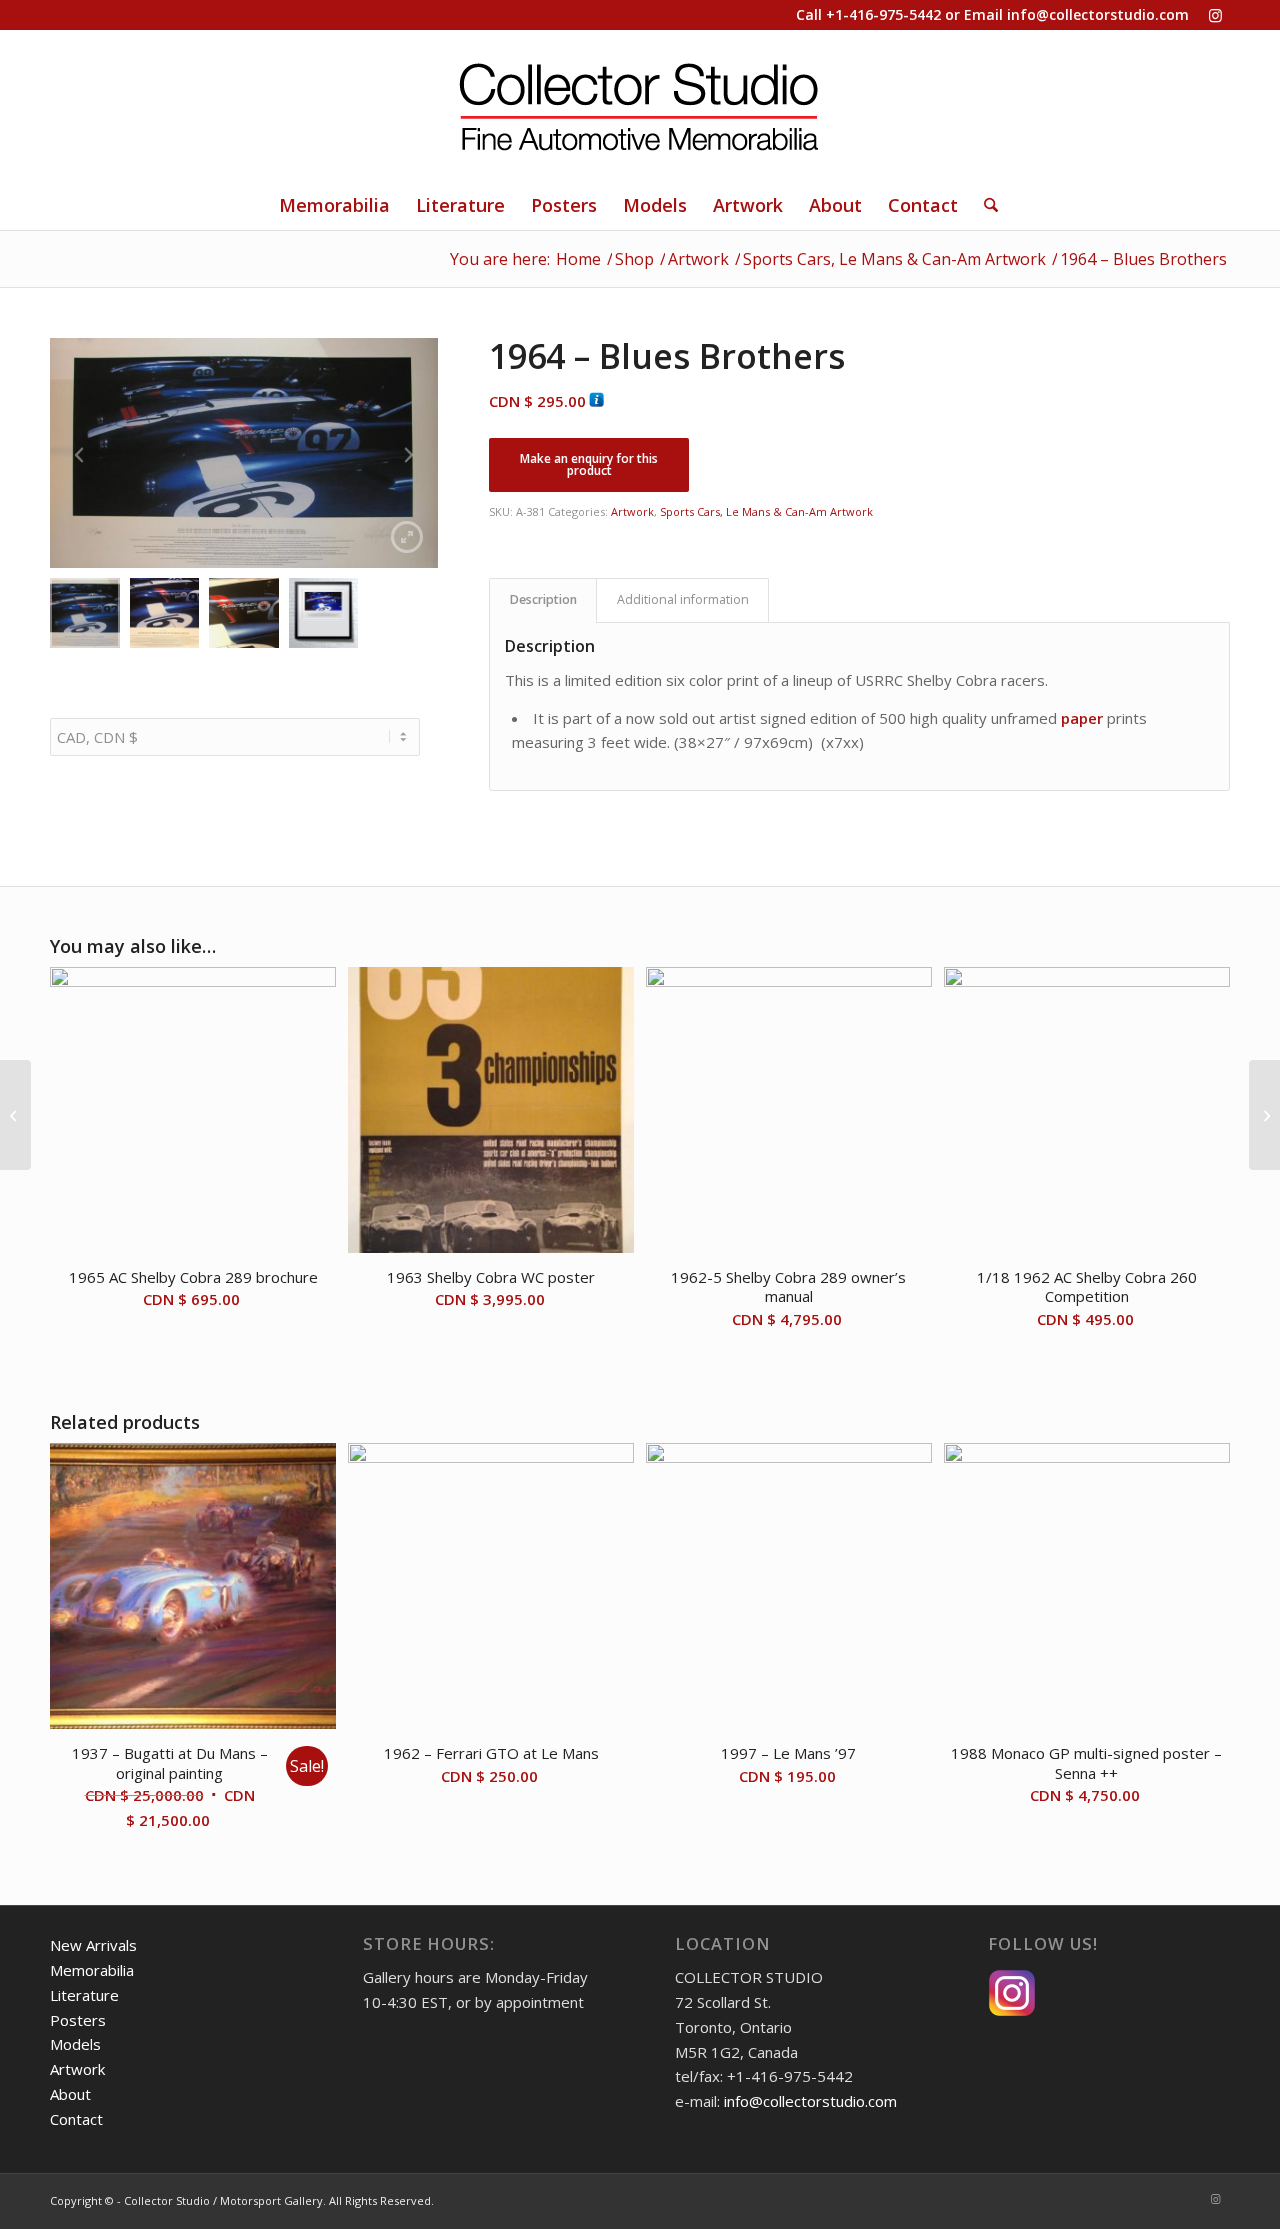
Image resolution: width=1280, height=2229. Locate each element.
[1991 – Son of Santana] (15, 1115)
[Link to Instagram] (1215, 15)
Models (75, 2044)
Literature (84, 1995)
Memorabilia (92, 1970)
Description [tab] (543, 599)
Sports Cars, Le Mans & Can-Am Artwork (766, 511)
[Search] (984, 205)
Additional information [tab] (683, 599)
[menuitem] (334, 205)
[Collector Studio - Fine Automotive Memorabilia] (640, 105)
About (70, 2094)
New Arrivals (93, 1945)
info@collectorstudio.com (1098, 14)
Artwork (632, 511)
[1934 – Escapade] (1264, 1115)
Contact (76, 2119)
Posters (78, 2020)
